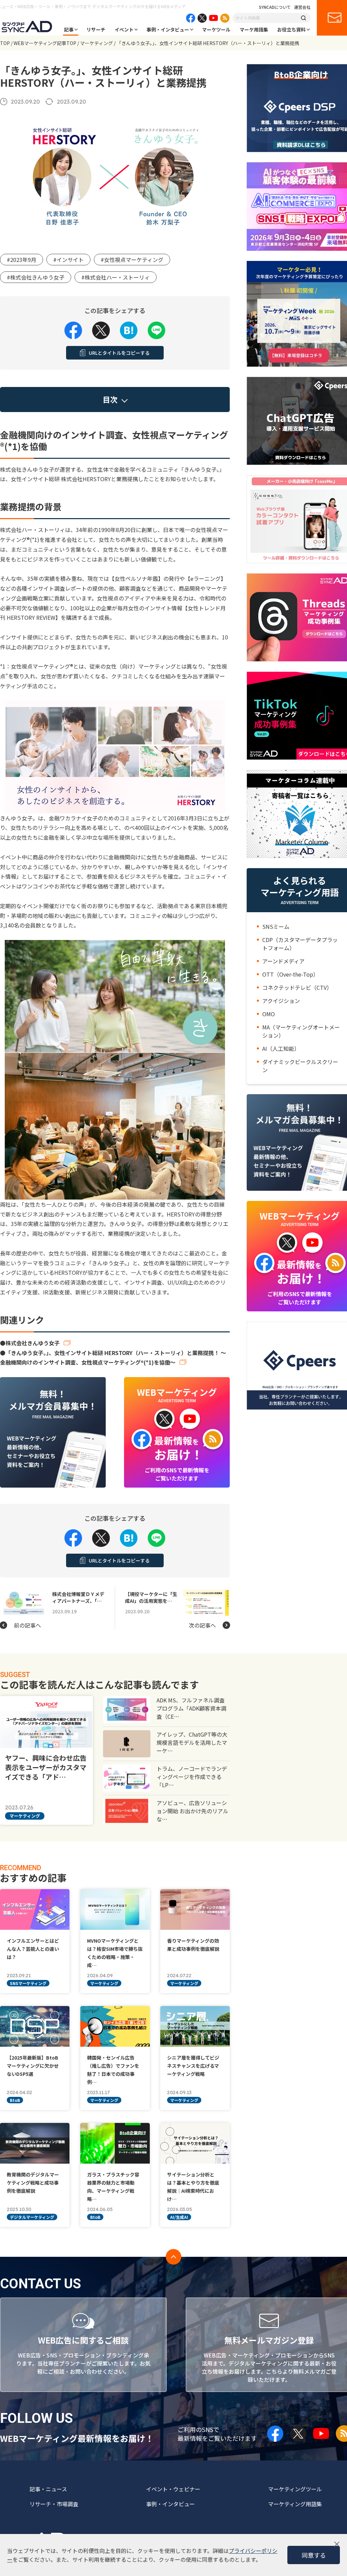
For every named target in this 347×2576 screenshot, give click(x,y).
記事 (69, 29)
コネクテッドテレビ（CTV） (297, 987)
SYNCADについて (275, 7)
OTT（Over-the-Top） (290, 974)
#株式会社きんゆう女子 (36, 277)
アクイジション (281, 1001)
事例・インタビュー (168, 29)
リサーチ (96, 29)
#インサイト (68, 260)
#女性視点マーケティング (132, 260)
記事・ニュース (48, 2489)
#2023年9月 (22, 260)
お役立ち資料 (291, 29)
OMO (269, 1014)
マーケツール (216, 29)
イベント (124, 29)
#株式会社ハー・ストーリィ (116, 277)
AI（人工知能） (281, 1048)
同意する (314, 2555)
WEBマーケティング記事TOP (45, 43)
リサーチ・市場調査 (54, 2504)
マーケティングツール (295, 2489)
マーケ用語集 (254, 29)
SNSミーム (276, 926)
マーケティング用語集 (295, 2504)
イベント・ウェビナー (173, 2489)
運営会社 (302, 7)
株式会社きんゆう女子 (33, 1343)
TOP (5, 43)
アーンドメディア (283, 961)
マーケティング (96, 43)
